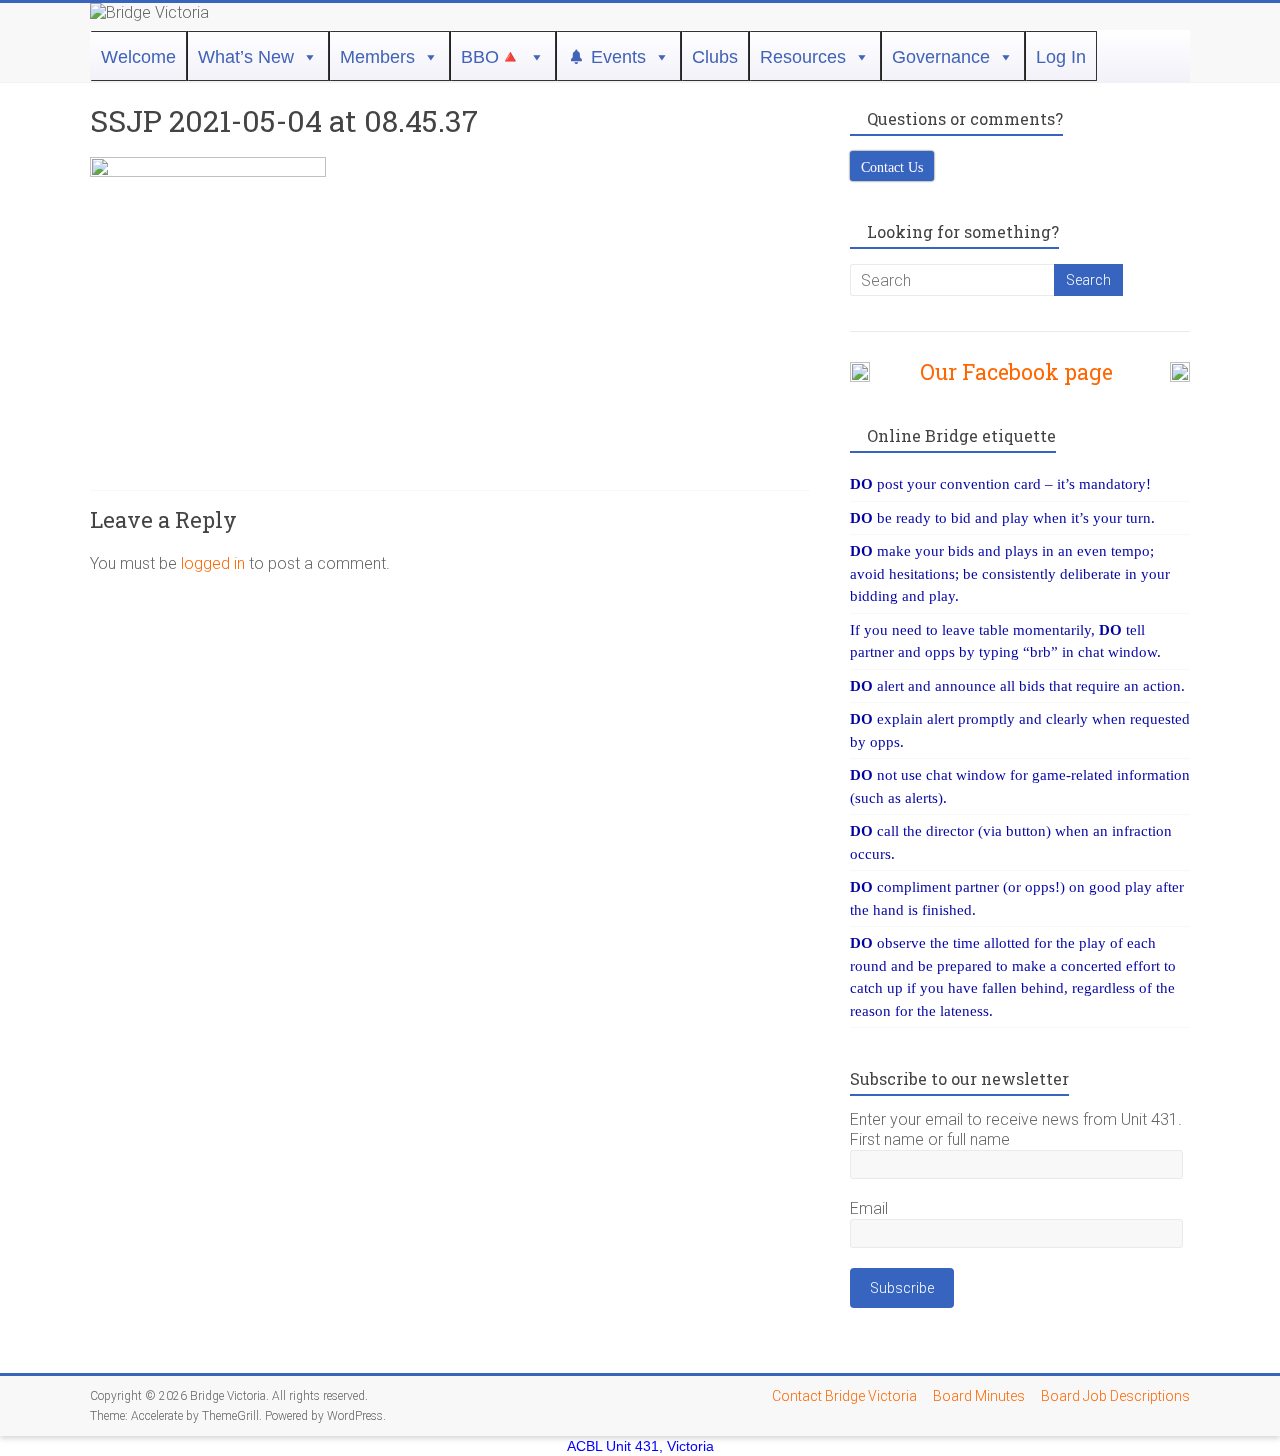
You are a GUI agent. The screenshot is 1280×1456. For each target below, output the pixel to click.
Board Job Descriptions (1115, 1396)
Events (618, 57)
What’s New (246, 57)
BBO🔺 (491, 57)
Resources (803, 57)
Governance (941, 57)
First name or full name (930, 1139)
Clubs (715, 57)
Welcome (138, 57)
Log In (1061, 57)
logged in (213, 563)
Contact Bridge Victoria (844, 1396)
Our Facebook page (1006, 372)
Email (869, 1208)
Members (377, 57)
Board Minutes (979, 1396)
